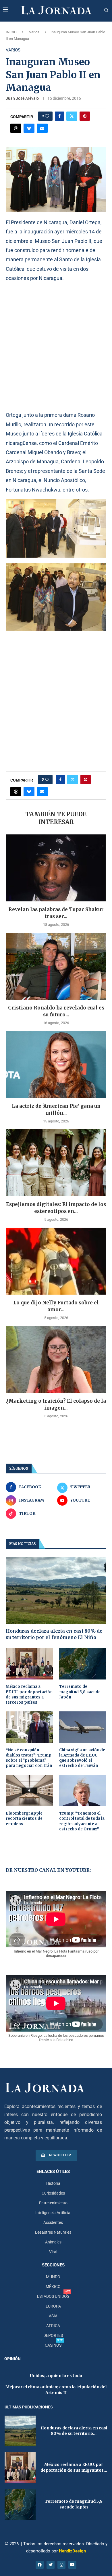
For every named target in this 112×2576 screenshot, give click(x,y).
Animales (53, 2242)
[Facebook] (40, 2565)
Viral (53, 2252)
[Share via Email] (42, 128)
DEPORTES (53, 2335)
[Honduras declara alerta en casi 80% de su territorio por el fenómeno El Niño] (56, 1591)
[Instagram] (61, 2565)
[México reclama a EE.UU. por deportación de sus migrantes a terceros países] (29, 1664)
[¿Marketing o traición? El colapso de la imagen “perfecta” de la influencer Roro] (56, 1359)
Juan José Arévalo (22, 98)
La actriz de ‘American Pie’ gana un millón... (56, 1110)
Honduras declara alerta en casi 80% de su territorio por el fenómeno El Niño (54, 1634)
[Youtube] (72, 2565)
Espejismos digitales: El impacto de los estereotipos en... (56, 1208)
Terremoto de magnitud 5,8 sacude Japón (80, 1692)
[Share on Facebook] (59, 116)
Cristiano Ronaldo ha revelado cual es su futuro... (56, 1011)
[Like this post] (47, 116)
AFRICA (53, 2326)
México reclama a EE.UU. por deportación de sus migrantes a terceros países (29, 1694)
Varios (34, 32)
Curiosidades (53, 2193)
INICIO (11, 32)
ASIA (53, 2316)
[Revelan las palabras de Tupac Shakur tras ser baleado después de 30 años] (56, 868)
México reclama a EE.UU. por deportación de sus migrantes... (74, 2467)
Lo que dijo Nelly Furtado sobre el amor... (56, 1306)
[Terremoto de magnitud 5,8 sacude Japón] (83, 1664)
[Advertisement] (56, 346)
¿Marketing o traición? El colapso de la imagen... (56, 1404)
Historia (53, 2183)
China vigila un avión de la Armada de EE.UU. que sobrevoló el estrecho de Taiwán (82, 1758)
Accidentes (53, 2222)
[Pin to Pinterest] (85, 116)
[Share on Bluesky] (29, 128)
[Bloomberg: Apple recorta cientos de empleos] (29, 1791)
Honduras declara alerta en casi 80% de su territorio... (74, 2431)
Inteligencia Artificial (53, 2213)
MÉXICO (53, 2287)
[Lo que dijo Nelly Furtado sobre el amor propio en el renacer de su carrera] (56, 1261)
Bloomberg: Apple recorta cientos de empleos (24, 1818)
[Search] (106, 10)
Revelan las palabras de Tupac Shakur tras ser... (56, 913)
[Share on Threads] (16, 128)
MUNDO (53, 2277)
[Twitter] (51, 2565)
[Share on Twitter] (72, 116)
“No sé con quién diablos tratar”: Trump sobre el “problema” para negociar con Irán (29, 1758)
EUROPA (53, 2306)
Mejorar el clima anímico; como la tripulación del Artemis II (56, 2390)
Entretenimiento (53, 2203)
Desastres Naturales (53, 2232)
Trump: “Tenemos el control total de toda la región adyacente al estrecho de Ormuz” (82, 1821)
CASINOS (53, 2345)
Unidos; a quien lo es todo (56, 2376)
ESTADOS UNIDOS (53, 2296)
